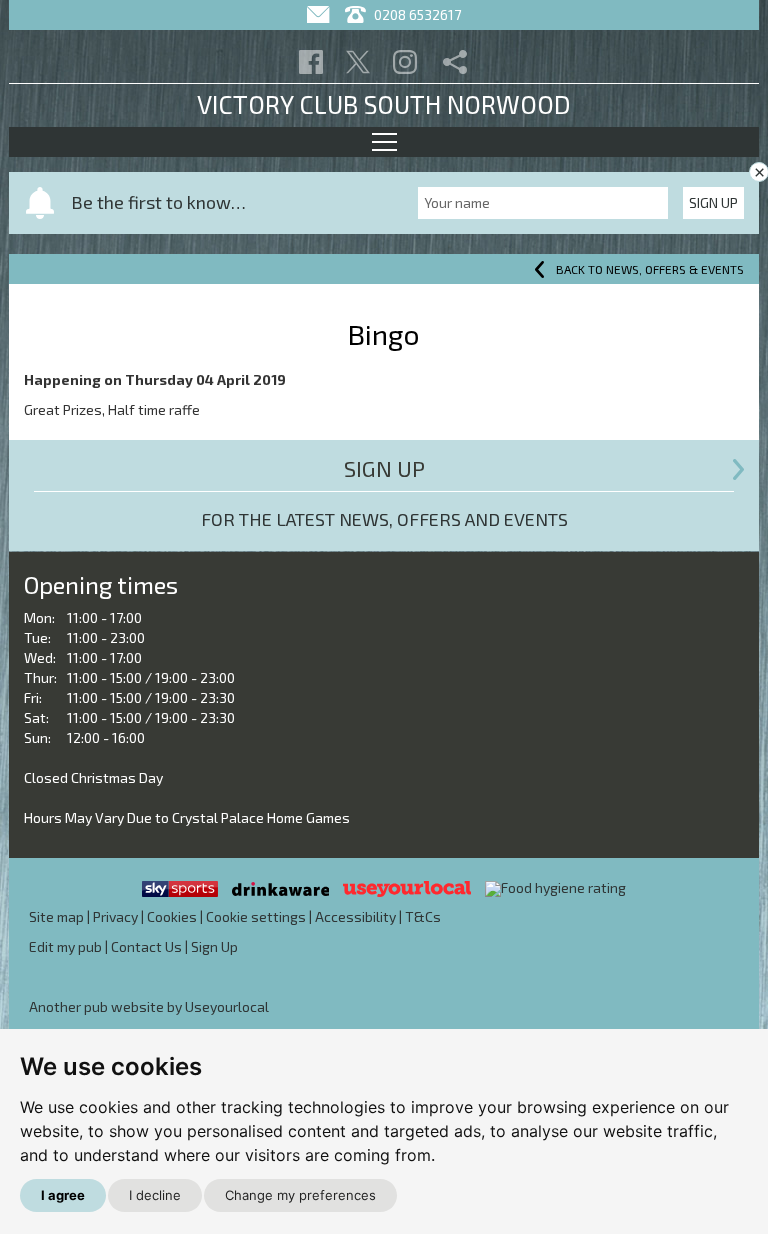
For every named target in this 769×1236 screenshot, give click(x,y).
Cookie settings (256, 916)
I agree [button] (63, 1195)
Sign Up (713, 202)
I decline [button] (155, 1195)
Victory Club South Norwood (384, 104)
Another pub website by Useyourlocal (149, 1006)
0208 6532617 (416, 14)
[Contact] (320, 14)
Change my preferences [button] (300, 1195)
